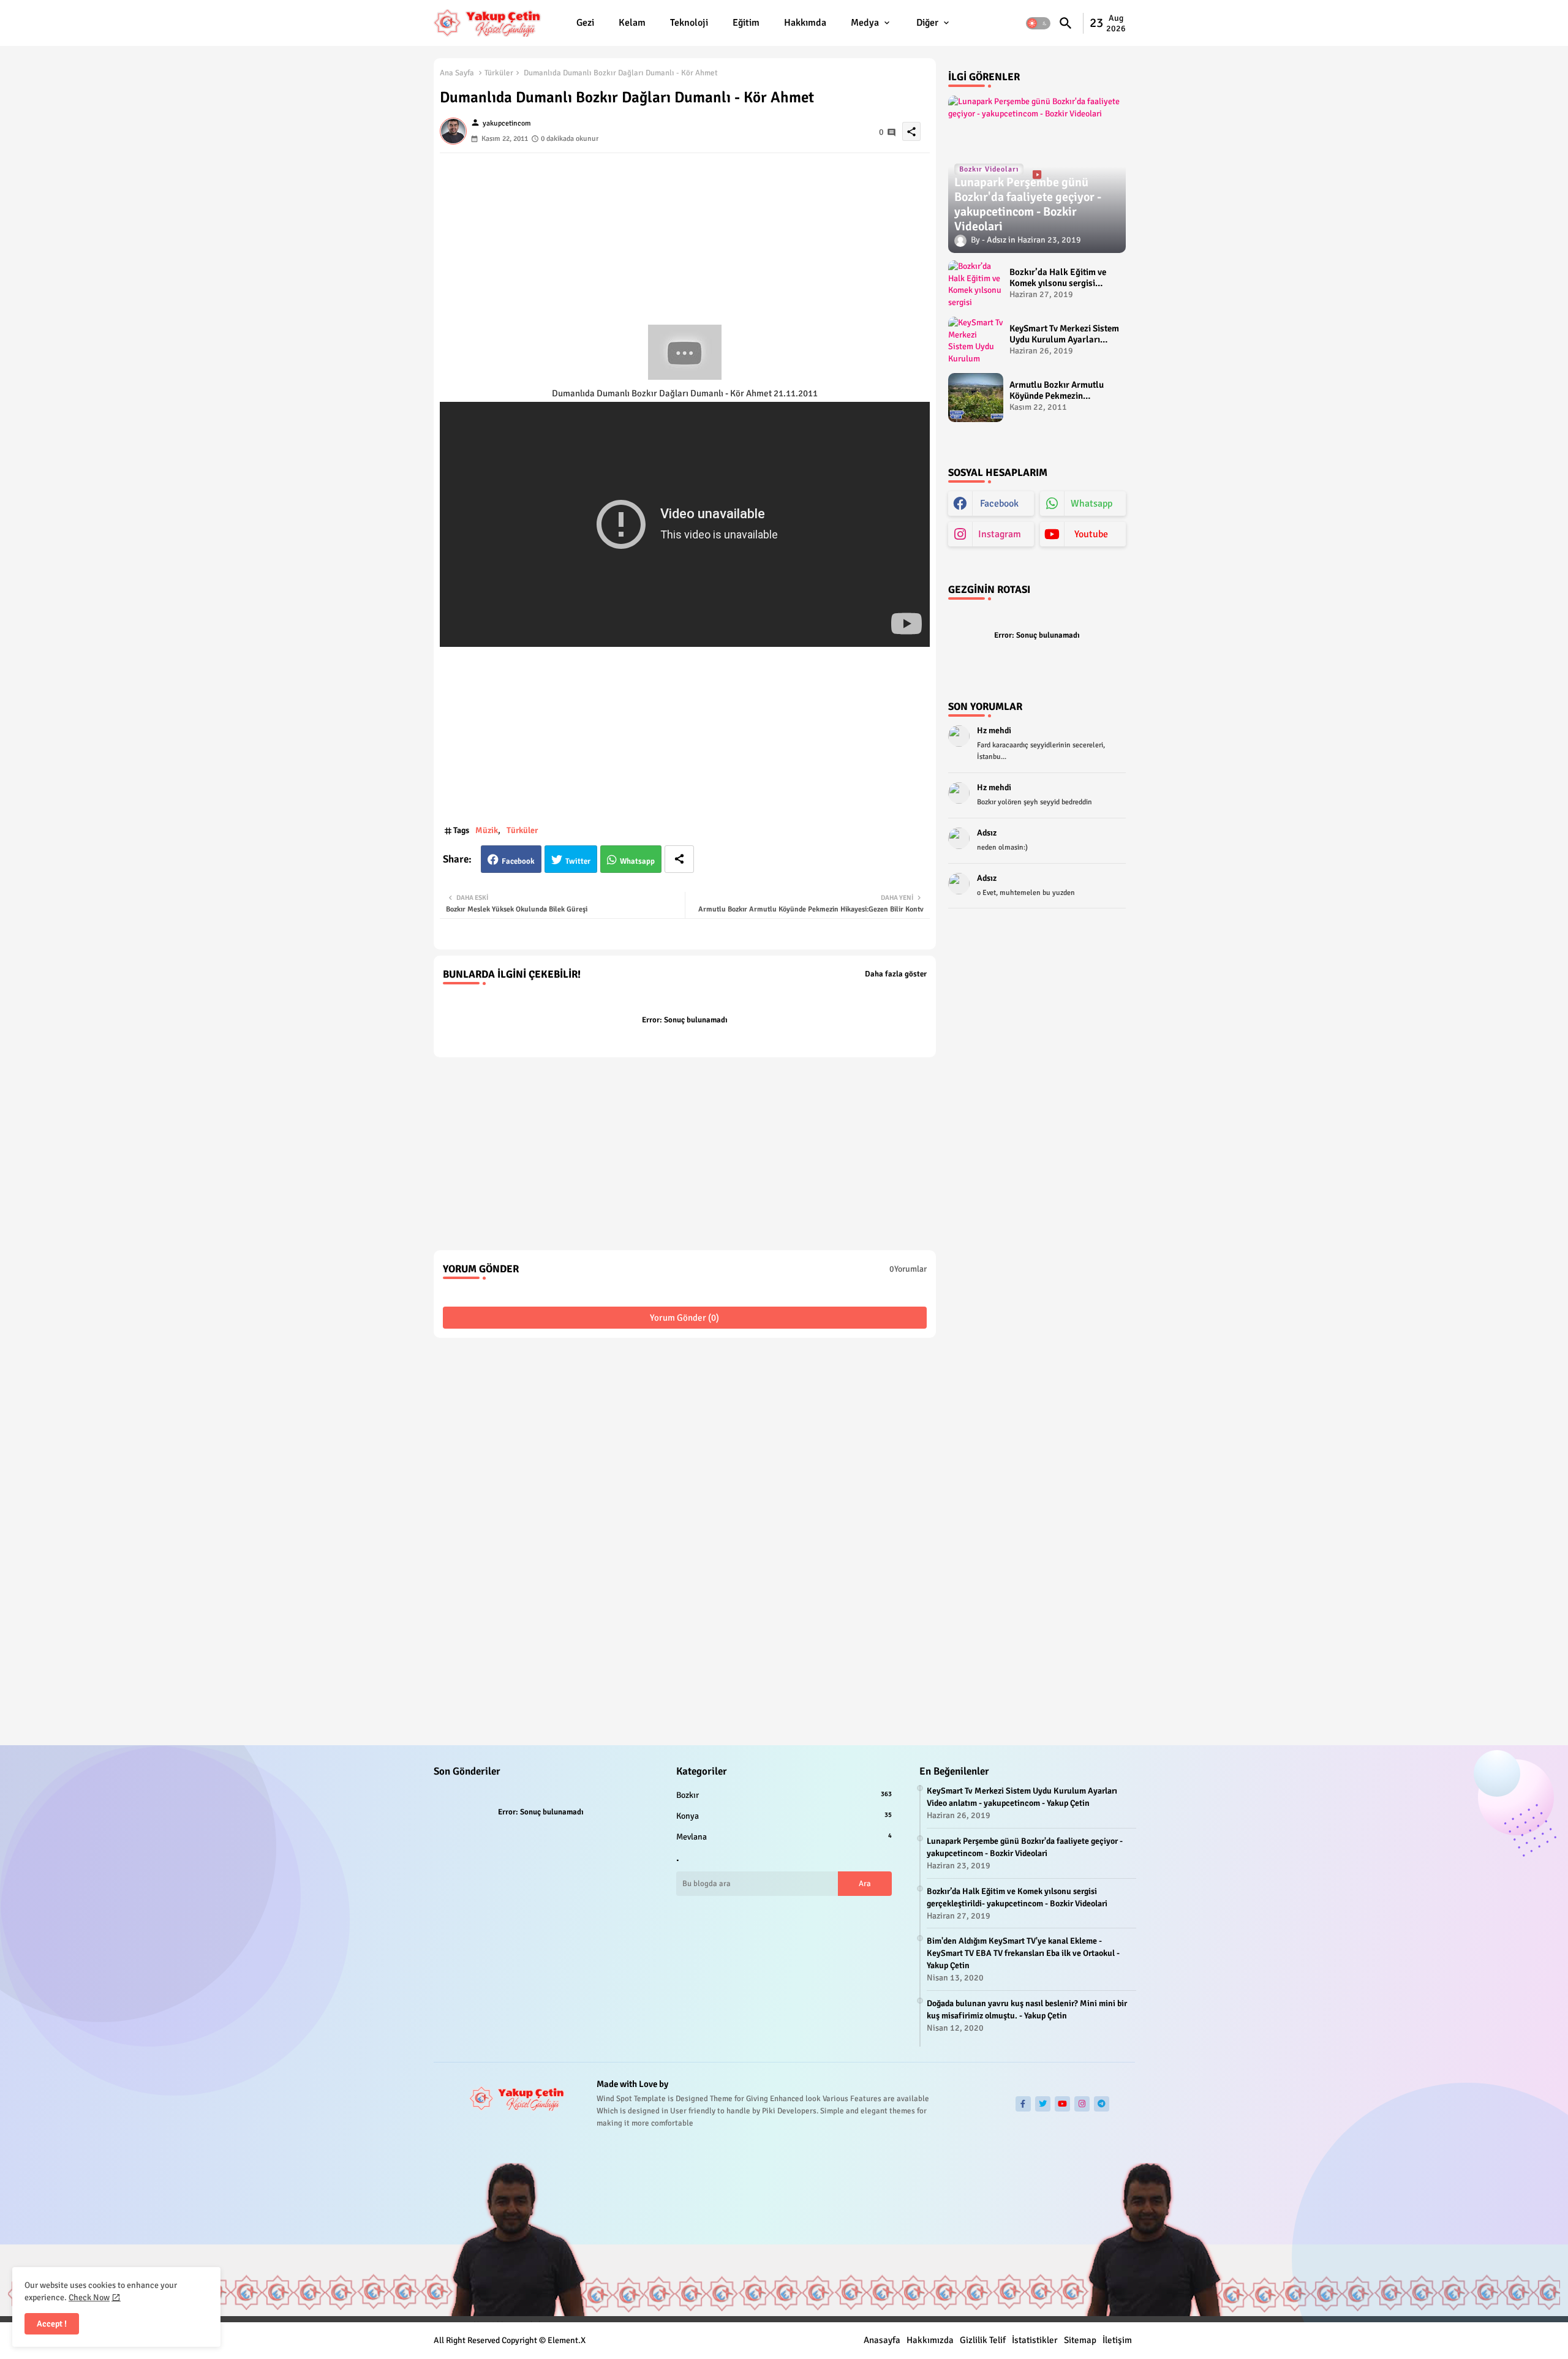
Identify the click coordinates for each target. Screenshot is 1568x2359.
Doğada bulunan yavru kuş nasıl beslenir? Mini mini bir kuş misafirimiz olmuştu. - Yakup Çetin (1027, 2010)
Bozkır (784, 1795)
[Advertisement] (685, 239)
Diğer (927, 23)
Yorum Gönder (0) (684, 1318)
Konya (784, 1816)
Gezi (585, 23)
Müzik (487, 830)
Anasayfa (882, 2340)
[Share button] (679, 859)
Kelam (632, 23)
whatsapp (1091, 504)
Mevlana (784, 1837)
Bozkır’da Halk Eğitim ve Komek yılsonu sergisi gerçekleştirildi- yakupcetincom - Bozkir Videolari (1058, 277)
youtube (1091, 534)
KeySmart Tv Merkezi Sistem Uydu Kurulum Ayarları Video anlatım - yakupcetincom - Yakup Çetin (1064, 334)
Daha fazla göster (896, 974)
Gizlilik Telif (983, 2340)
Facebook (518, 861)
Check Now (89, 2297)
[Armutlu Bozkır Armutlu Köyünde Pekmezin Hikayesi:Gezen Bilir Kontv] (976, 398)
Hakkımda (805, 23)
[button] (1038, 23)
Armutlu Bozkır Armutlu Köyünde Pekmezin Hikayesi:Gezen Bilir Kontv (1061, 390)
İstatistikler (1035, 2340)
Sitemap (1080, 2340)
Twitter (578, 861)
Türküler (499, 73)
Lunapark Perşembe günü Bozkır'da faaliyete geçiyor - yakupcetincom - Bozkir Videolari (1025, 1847)
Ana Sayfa (457, 73)
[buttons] (1023, 2104)
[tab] (585, 23)
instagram (1000, 534)
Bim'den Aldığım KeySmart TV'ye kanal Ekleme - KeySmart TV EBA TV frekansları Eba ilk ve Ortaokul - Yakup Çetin (1023, 1953)
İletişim (1117, 2340)
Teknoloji (689, 23)
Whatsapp (637, 861)
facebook (999, 504)
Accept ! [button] (52, 2324)
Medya (865, 23)
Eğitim (746, 23)
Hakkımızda (930, 2340)
